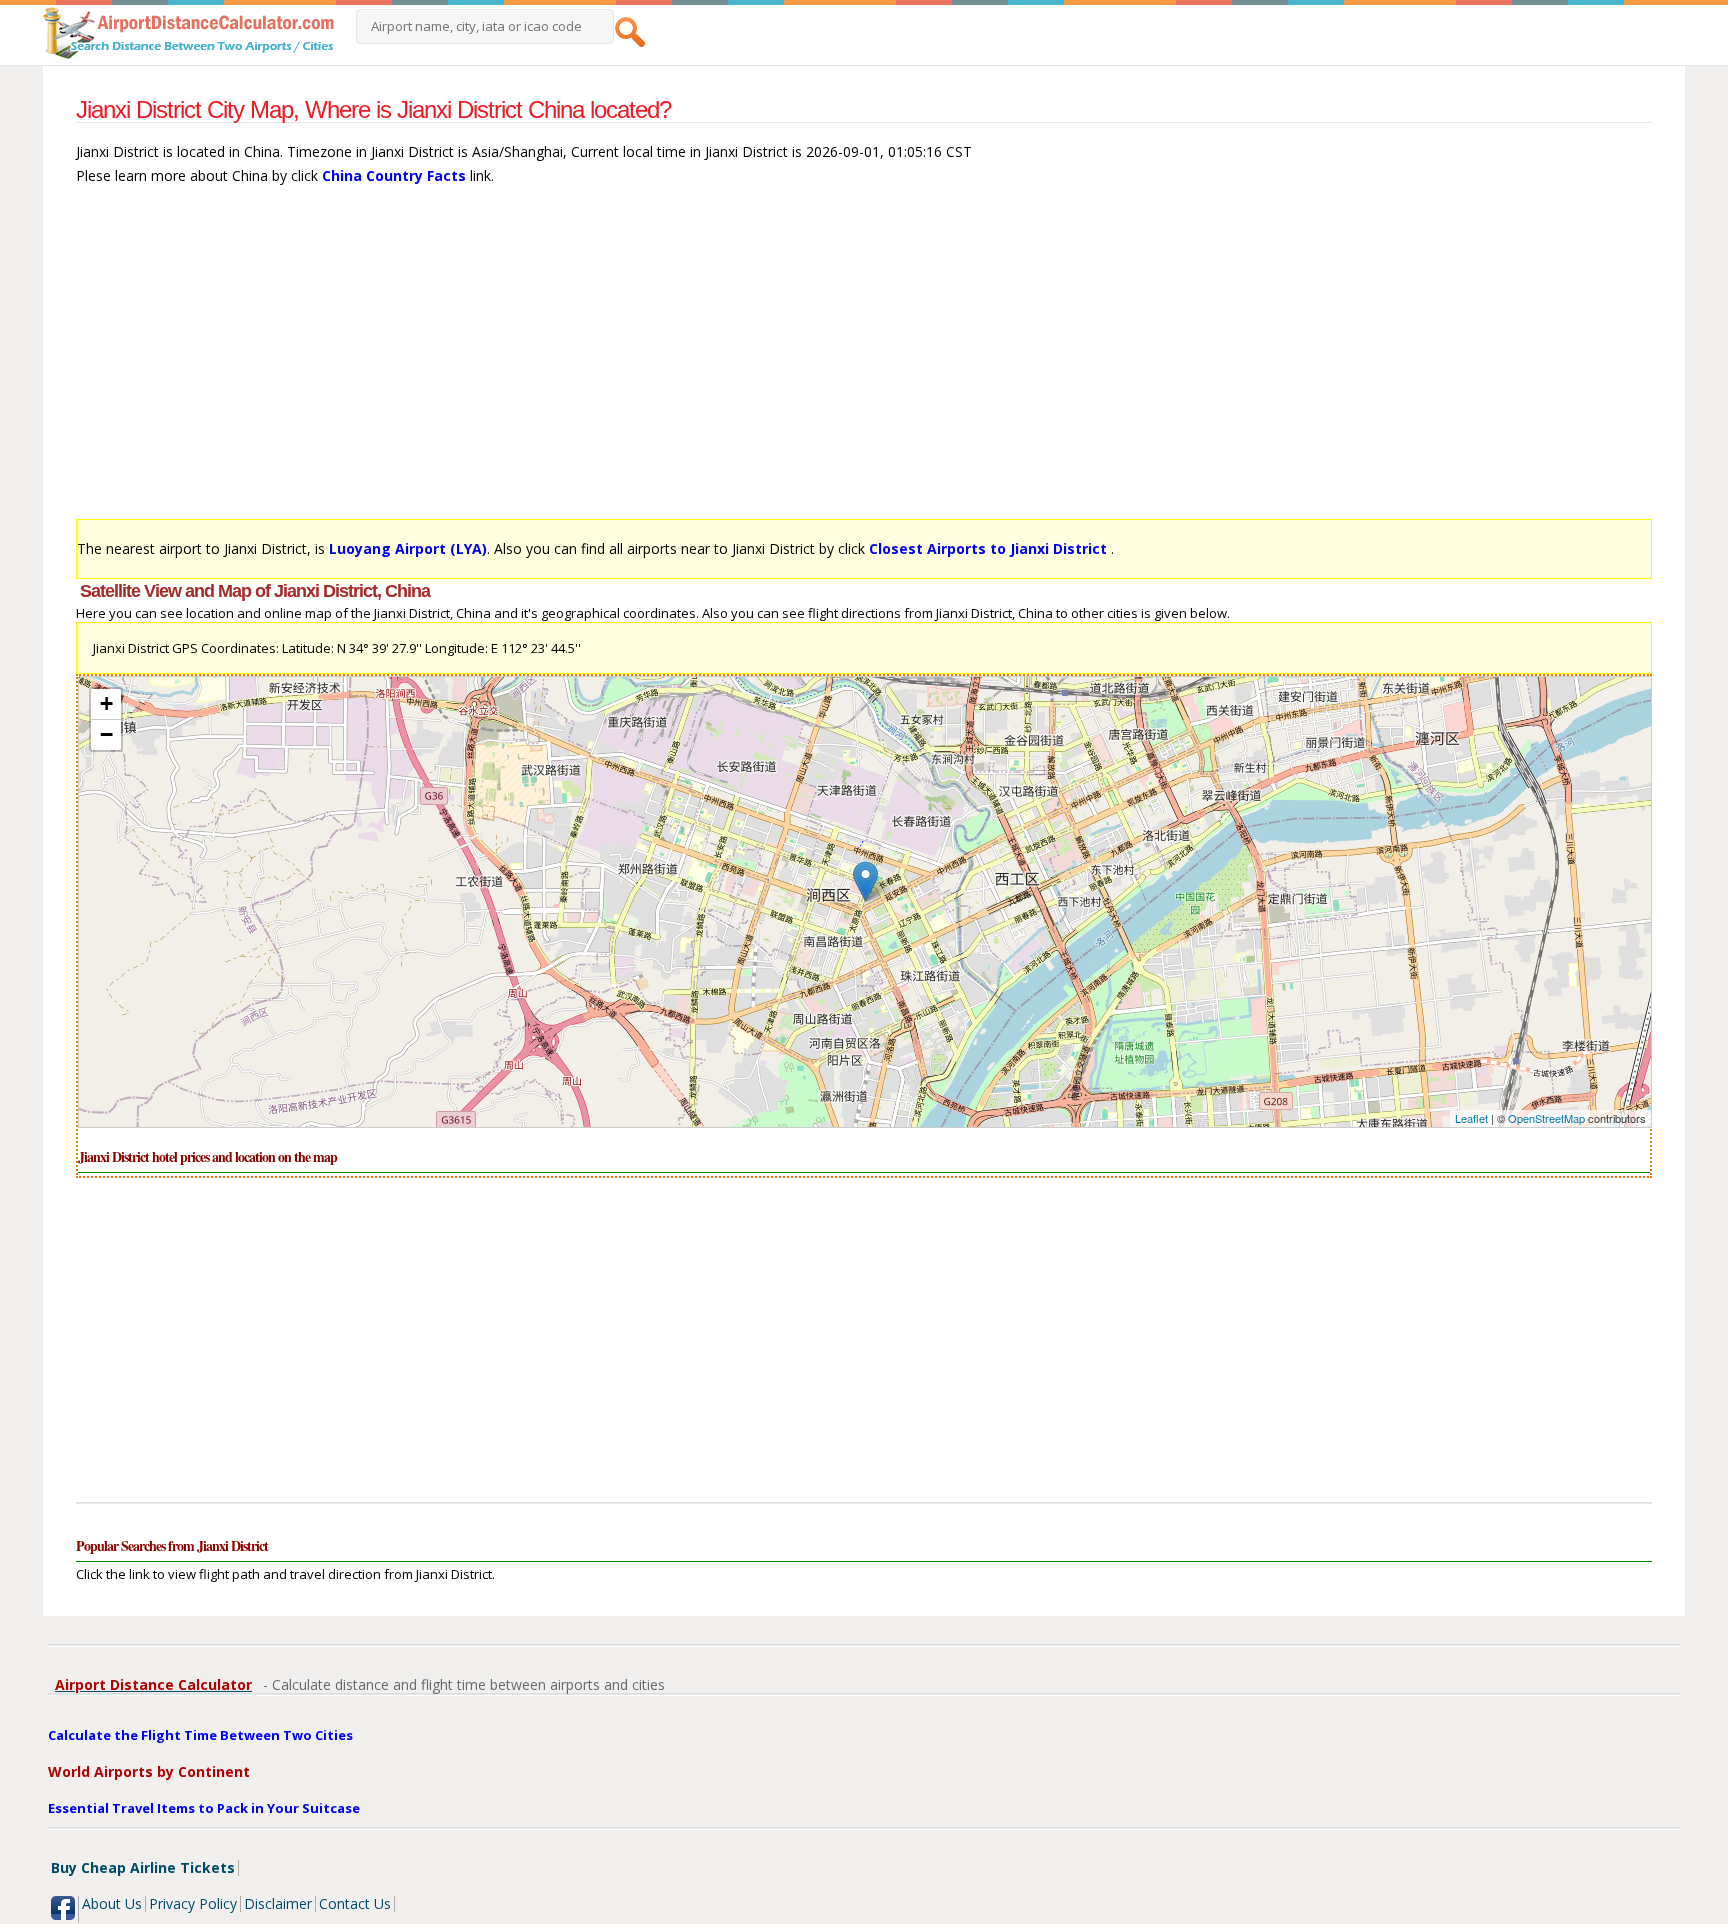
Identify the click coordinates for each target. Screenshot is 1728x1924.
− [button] (106, 734)
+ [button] (106, 703)
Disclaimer (278, 1903)
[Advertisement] (676, 362)
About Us (112, 1903)
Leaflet (1471, 1118)
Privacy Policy (193, 1903)
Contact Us (355, 1903)
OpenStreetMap (1546, 1118)
